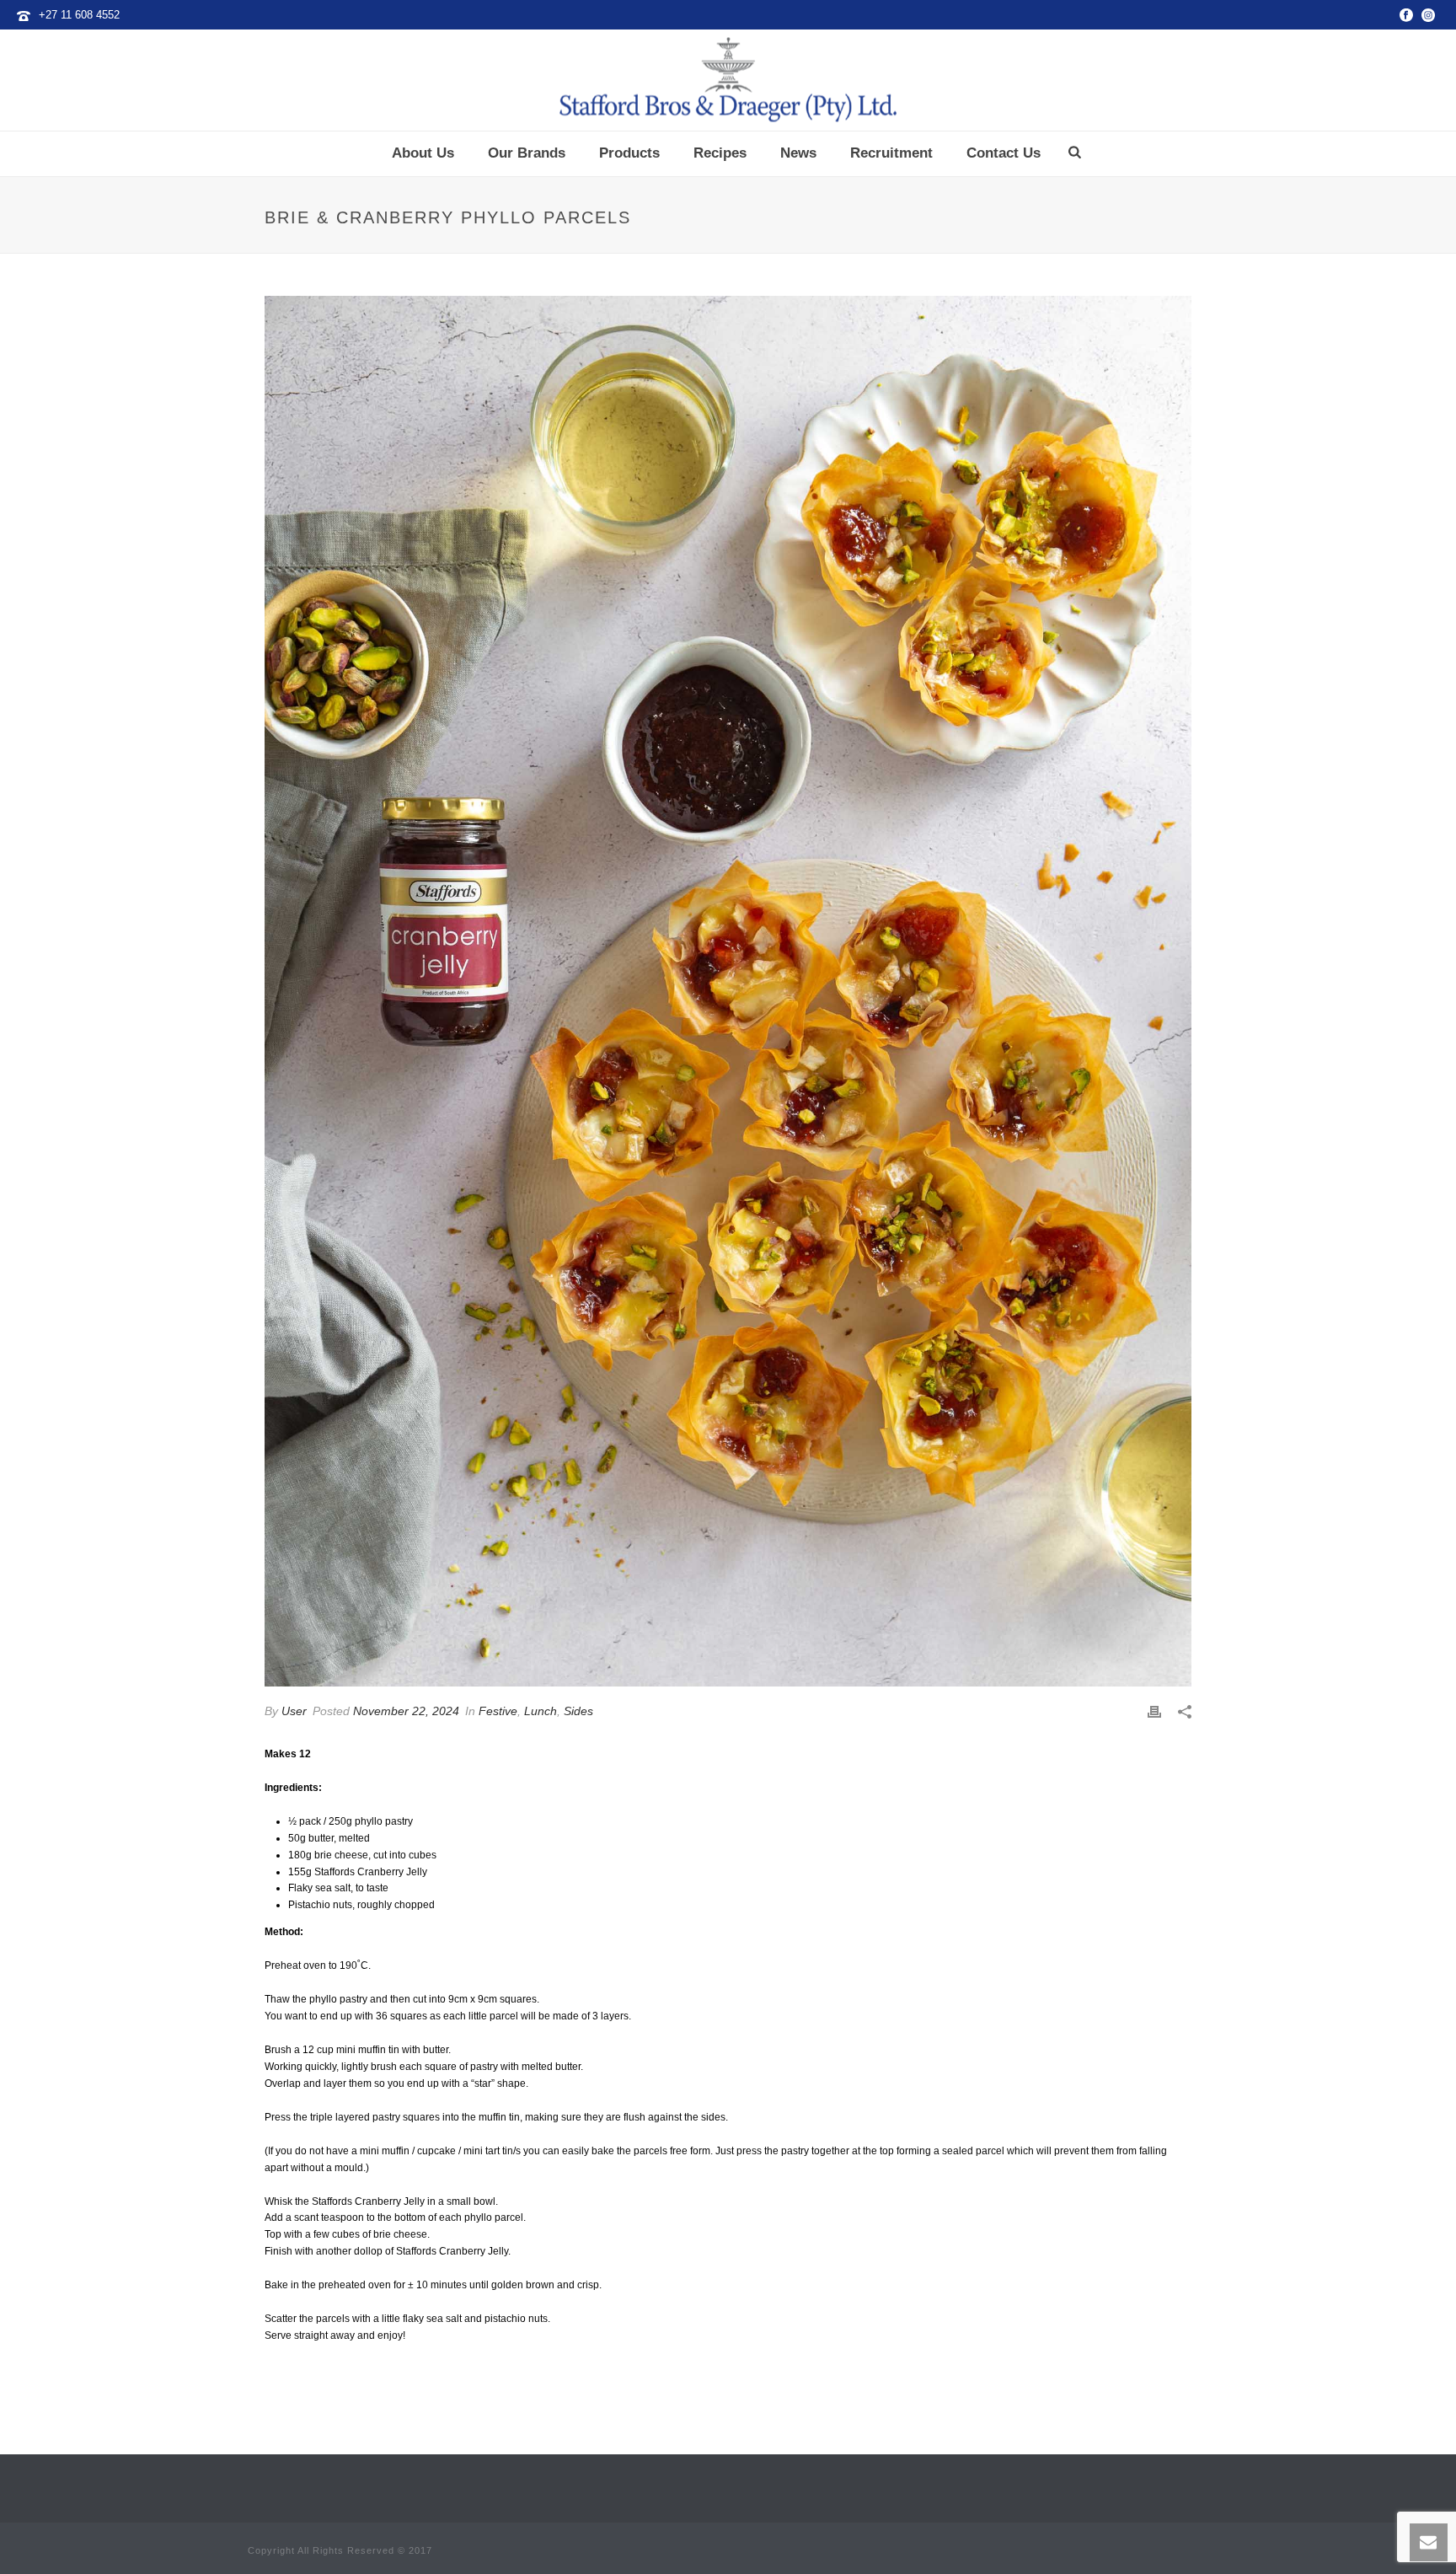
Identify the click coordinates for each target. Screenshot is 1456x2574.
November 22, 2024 (406, 1711)
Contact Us (1004, 153)
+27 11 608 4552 (79, 15)
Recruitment (891, 153)
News (798, 153)
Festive (498, 1711)
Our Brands (527, 153)
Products (629, 153)
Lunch (541, 1711)
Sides (578, 1711)
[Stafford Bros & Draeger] (728, 80)
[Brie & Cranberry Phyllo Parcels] (728, 991)
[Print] (1154, 1712)
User (294, 1711)
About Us (423, 153)
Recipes (720, 153)
